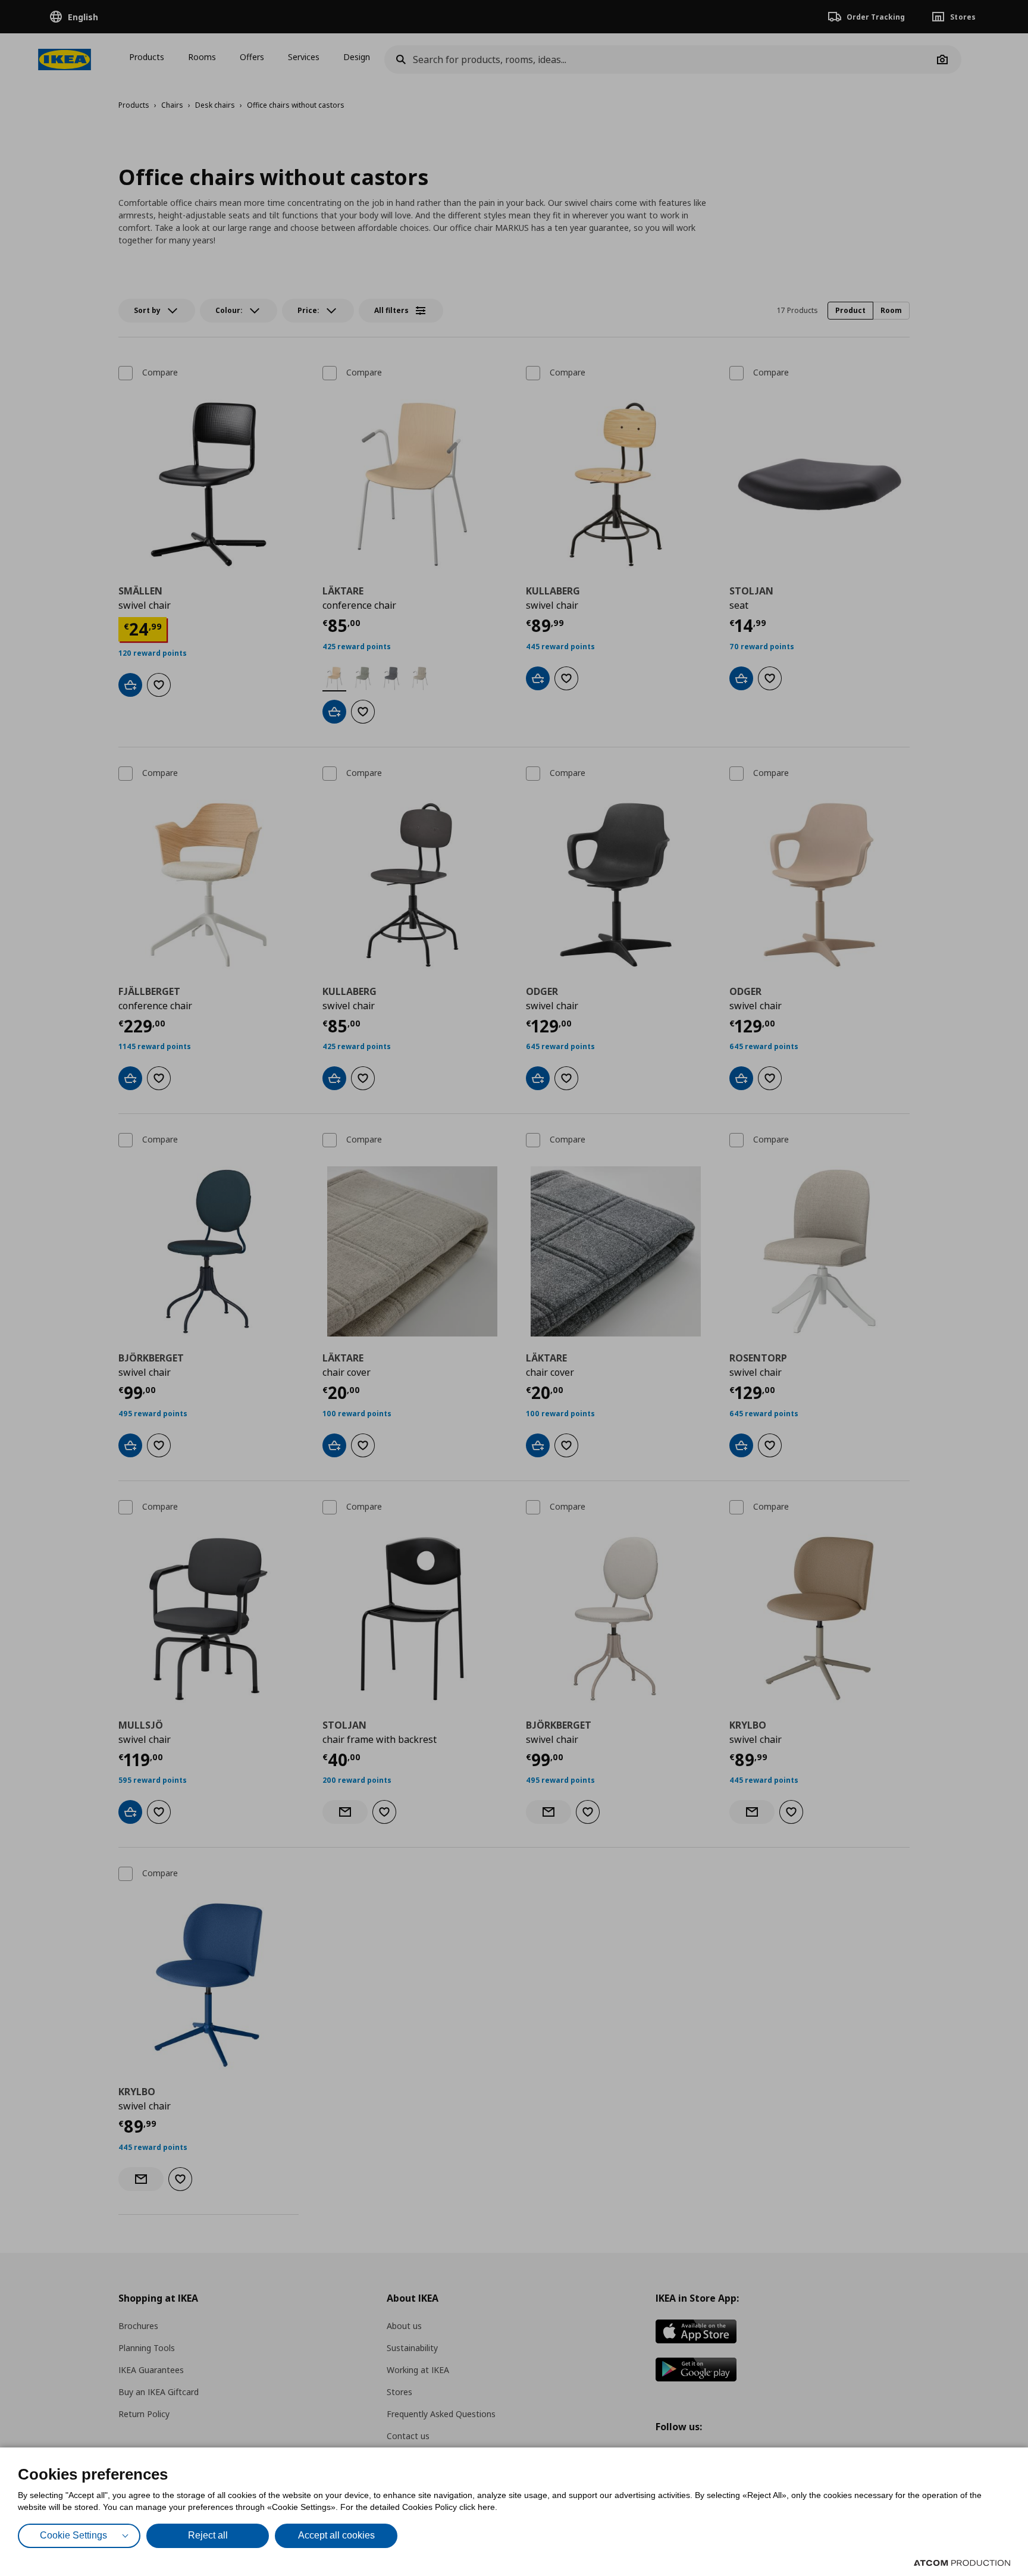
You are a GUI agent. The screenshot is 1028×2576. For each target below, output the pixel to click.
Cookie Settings (73, 2535)
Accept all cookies (336, 2535)
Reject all (208, 2535)
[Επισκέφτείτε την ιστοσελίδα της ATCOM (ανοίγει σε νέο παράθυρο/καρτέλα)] (962, 2563)
